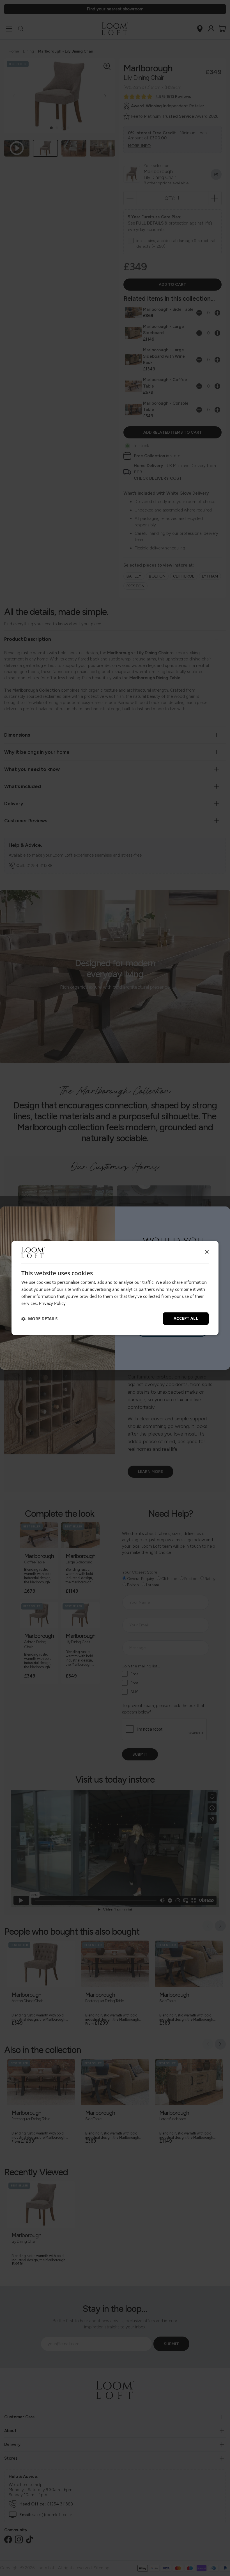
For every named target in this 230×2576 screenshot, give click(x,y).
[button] (39, 1319)
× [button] (207, 1252)
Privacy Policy (52, 1303)
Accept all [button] (186, 1318)
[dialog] (115, 1288)
